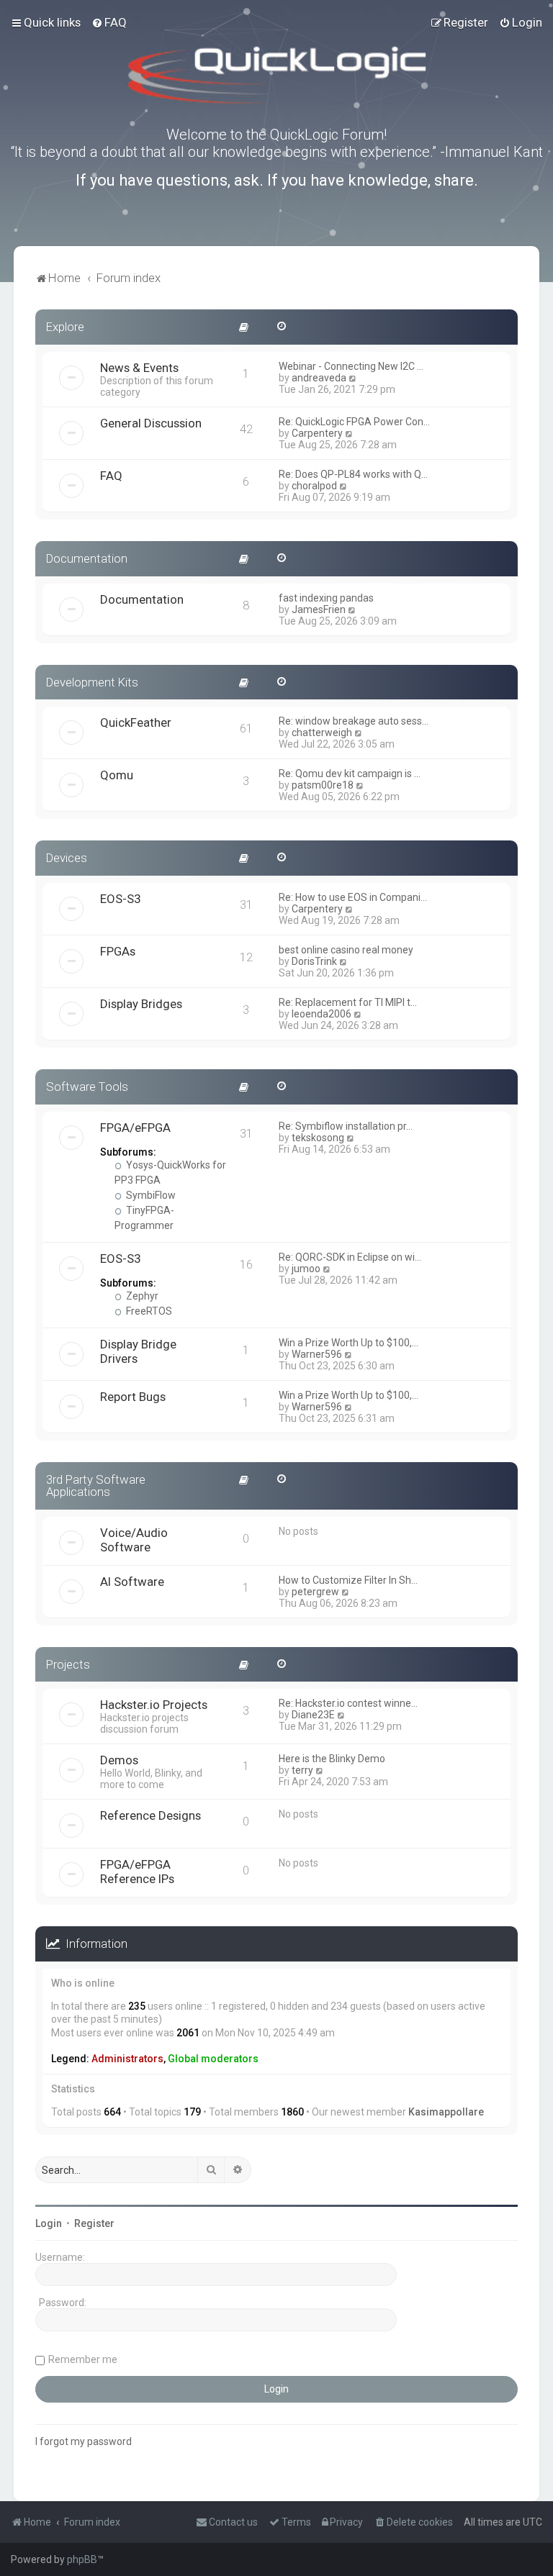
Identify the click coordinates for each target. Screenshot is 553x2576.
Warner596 (317, 1354)
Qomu (117, 775)
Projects (68, 1664)
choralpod (314, 486)
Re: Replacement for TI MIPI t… (348, 1002)
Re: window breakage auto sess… (354, 721)
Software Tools (87, 1087)
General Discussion (151, 423)
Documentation (87, 558)
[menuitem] (109, 22)
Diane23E (313, 1715)
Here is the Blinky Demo (332, 1759)
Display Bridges (141, 1004)
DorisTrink (314, 961)
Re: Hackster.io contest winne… (348, 1703)
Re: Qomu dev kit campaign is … (350, 774)
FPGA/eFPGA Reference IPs (137, 1872)
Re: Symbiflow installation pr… (346, 1126)
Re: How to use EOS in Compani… (353, 897)
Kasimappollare (446, 2112)
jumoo (306, 1269)
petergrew (315, 1592)
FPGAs (118, 951)
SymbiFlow (150, 1195)
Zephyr (141, 1296)
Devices (67, 858)
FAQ (111, 476)
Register (94, 2223)
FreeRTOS (148, 1311)
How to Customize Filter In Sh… (348, 1580)
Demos (119, 1760)
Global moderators (213, 2059)
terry (302, 1770)
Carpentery (317, 433)
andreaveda (319, 378)
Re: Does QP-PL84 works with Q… (353, 474)
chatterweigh (322, 733)
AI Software (132, 1582)
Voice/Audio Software (134, 1540)
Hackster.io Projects (154, 1705)
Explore (65, 327)
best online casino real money (346, 950)
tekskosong (318, 1138)
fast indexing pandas (326, 598)
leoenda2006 (322, 1014)
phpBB (82, 2559)
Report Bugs (133, 1397)
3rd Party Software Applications (96, 1486)
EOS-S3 (120, 899)
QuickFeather (136, 722)
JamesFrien (319, 609)
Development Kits (92, 682)
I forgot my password (84, 2441)
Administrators (127, 2059)
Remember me (83, 2359)
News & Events (139, 368)
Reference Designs (150, 1815)
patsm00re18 (323, 785)
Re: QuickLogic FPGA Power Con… (354, 422)
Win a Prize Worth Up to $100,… (349, 1343)
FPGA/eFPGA (135, 1128)
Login (49, 2223)
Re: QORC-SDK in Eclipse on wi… (350, 1257)
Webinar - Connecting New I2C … (351, 366)
